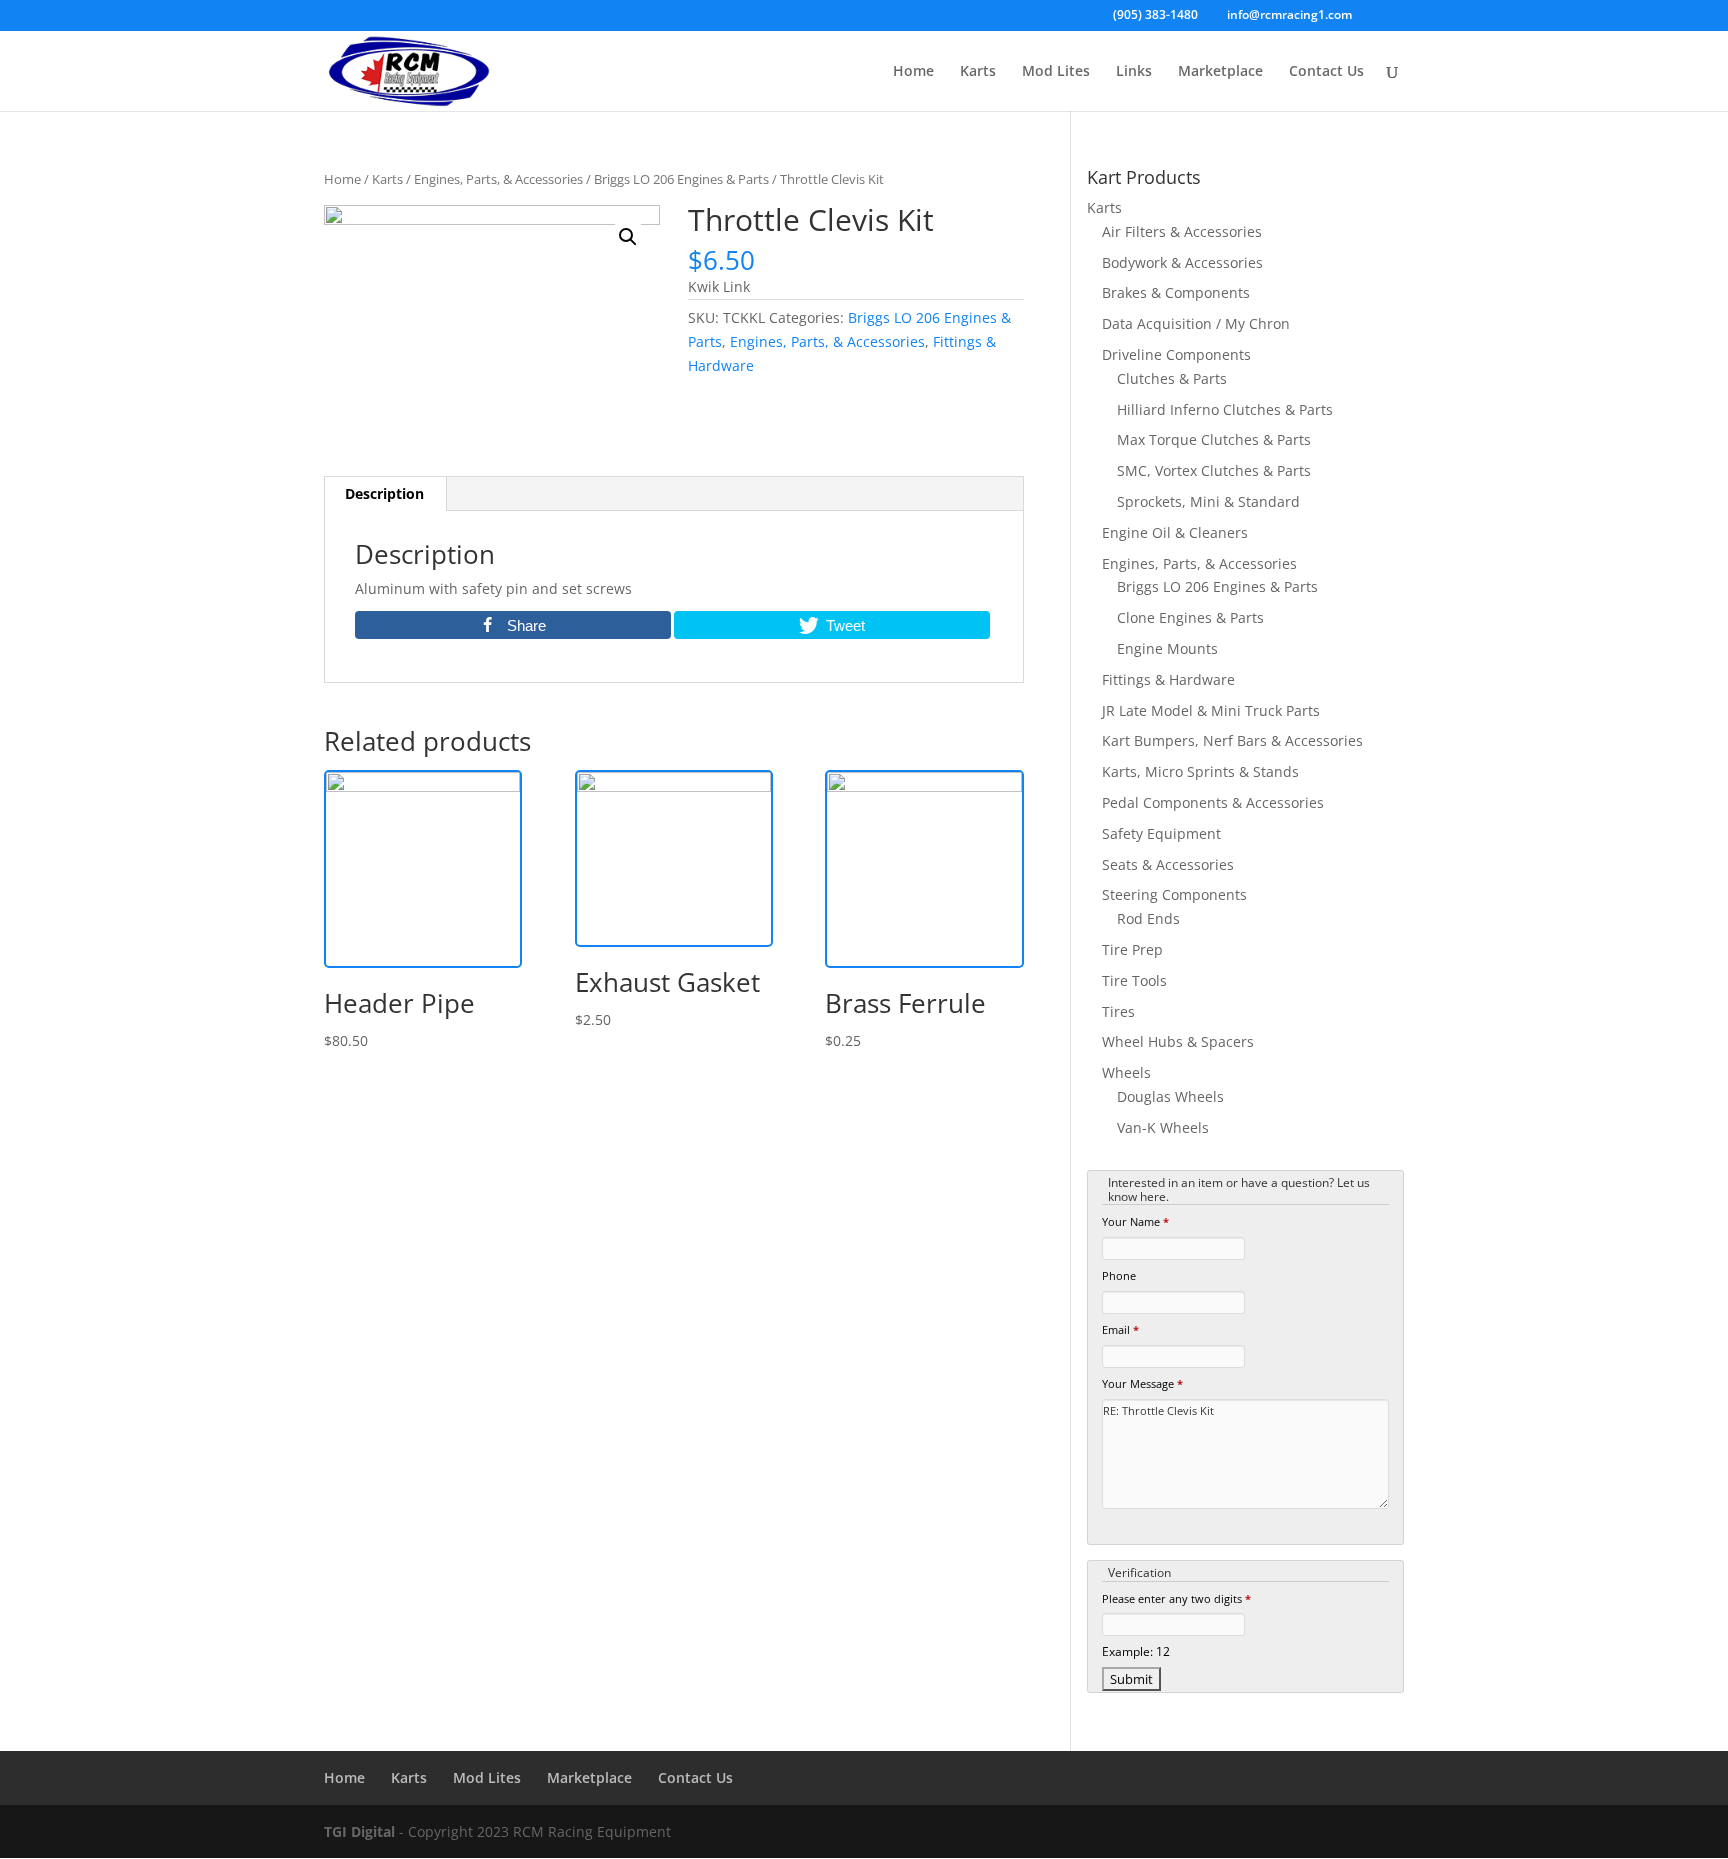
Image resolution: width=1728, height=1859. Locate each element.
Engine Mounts (1167, 648)
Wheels (1126, 1072)
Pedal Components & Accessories (1213, 802)
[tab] (385, 494)
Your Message (1142, 1383)
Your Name (1135, 1221)
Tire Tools (1134, 980)
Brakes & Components (1176, 292)
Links (1134, 72)
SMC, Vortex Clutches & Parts (1214, 470)
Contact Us (1326, 72)
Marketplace (1220, 72)
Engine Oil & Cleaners (1175, 532)
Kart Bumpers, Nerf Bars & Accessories (1232, 740)
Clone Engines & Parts (1190, 617)
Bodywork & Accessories (1182, 262)
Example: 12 (1136, 1651)
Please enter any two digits (1176, 1598)
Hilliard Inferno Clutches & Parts (1225, 409)
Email (1120, 1329)
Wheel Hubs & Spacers (1178, 1041)
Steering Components (1174, 894)
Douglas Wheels (1170, 1096)
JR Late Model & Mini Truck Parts (1211, 710)
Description (384, 493)
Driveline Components (1176, 354)
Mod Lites (1056, 72)
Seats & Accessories (1168, 864)
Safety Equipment (1161, 833)
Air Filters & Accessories (1182, 231)
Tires (1118, 1011)
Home (913, 72)
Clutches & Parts (1172, 378)
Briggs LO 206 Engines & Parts (681, 179)
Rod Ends (1148, 918)
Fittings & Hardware (1168, 679)
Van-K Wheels (1163, 1127)
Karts (978, 72)
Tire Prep (1132, 949)
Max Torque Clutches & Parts (1214, 439)
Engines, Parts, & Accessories (498, 179)
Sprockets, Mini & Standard (1208, 501)
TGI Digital (359, 1831)
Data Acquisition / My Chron (1196, 323)
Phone (1119, 1275)
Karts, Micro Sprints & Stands (1200, 771)
